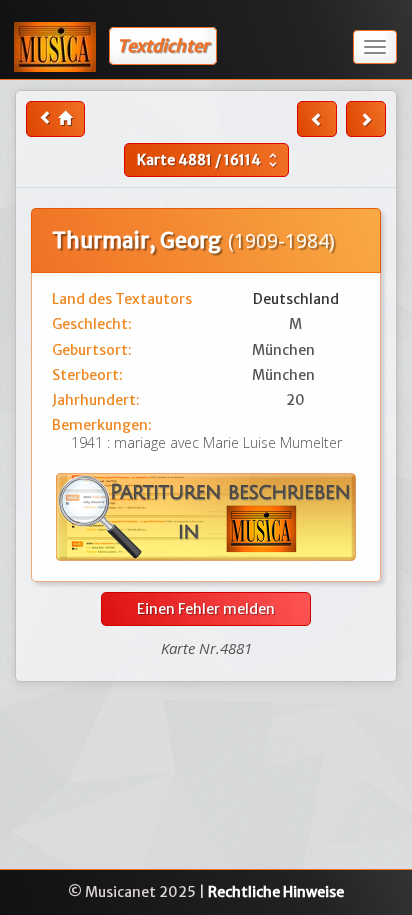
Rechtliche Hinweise (276, 892)
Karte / (209, 160)
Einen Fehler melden (206, 609)
